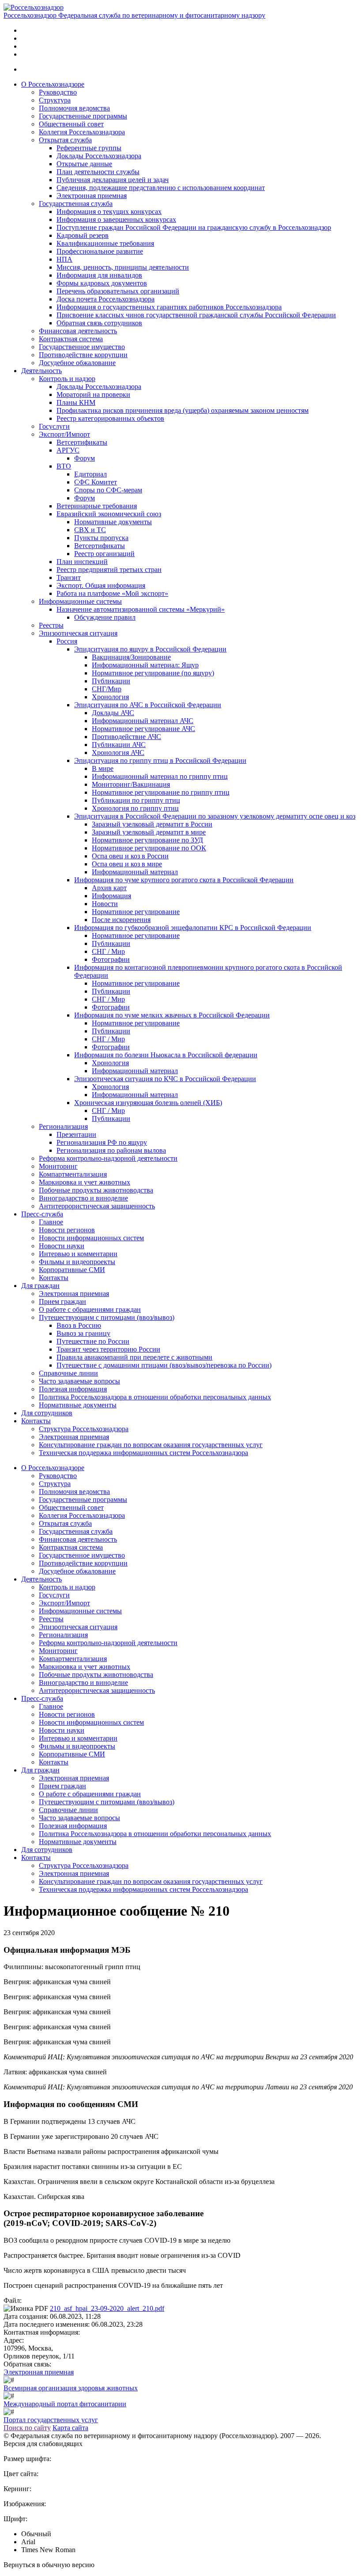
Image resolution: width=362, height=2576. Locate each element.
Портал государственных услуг (51, 2420)
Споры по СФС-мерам (108, 490)
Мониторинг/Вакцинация (131, 784)
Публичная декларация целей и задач (113, 180)
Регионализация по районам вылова (111, 1150)
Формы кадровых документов (102, 283)
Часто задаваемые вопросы (79, 1381)
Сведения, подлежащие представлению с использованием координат (161, 188)
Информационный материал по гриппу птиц (160, 776)
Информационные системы (80, 601)
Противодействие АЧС (126, 737)
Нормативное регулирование (136, 912)
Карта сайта (70, 2428)
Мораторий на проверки (93, 394)
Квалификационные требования (105, 243)
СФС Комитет (96, 482)
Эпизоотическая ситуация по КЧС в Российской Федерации (165, 1079)
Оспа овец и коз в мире (127, 864)
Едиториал (90, 474)
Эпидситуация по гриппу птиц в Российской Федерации (160, 760)
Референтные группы (89, 148)
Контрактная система (71, 339)
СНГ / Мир (108, 951)
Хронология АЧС (118, 753)
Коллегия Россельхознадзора (82, 132)
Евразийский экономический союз (109, 514)
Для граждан (40, 1286)
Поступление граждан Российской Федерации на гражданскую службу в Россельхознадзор (194, 227)
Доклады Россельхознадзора (99, 156)
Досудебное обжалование (77, 363)
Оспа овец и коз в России (130, 856)
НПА (64, 259)
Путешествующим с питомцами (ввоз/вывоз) (107, 1317)
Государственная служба (76, 204)
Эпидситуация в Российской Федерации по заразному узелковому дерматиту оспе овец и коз (215, 816)
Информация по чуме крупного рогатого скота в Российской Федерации (184, 880)
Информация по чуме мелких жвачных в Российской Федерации (172, 1015)
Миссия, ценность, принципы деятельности (123, 267)
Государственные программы (83, 116)
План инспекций (82, 562)
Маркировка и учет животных (85, 1182)
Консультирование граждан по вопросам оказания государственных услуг (151, 1445)
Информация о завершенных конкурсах (116, 219)
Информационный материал (135, 872)
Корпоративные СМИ (72, 1270)
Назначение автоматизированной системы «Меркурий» (141, 609)
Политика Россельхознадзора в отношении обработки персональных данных (155, 1397)
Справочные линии (68, 1373)
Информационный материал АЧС (143, 721)
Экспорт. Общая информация (101, 585)
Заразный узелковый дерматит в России (152, 824)
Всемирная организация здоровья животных (71, 2388)
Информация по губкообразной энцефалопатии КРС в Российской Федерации (193, 928)
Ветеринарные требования (97, 506)
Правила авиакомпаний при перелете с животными (134, 1357)
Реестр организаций (104, 554)
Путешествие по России (93, 1341)
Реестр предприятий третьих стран (109, 570)
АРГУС (68, 450)
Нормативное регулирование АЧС (143, 729)
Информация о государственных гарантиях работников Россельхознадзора (169, 307)
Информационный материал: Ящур (145, 665)
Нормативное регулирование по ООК (149, 848)
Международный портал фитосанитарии (65, 2404)
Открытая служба (65, 140)
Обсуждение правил (105, 617)
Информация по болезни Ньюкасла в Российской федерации (166, 1055)
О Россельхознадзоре (53, 84)
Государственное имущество (82, 347)
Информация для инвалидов (99, 275)
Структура (55, 100)
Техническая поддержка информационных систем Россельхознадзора (143, 1453)
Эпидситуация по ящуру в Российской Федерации (150, 649)
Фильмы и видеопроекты (77, 1262)
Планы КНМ (76, 402)
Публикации (111, 681)
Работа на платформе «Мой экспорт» (112, 593)
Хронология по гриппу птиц (135, 808)
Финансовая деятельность (78, 331)
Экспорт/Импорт (64, 434)
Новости (105, 904)
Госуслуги (54, 426)
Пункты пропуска (101, 538)
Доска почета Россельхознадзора (106, 299)
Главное (51, 1222)
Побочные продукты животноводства (96, 1190)
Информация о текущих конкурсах (109, 211)
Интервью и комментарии (78, 1254)
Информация (111, 896)
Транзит (69, 577)
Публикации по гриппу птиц (136, 800)
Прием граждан (62, 1301)
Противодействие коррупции (83, 355)
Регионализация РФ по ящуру (102, 1142)
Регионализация (63, 1126)
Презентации (76, 1134)
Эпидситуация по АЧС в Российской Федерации (148, 705)
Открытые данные (84, 164)
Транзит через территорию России (108, 1349)
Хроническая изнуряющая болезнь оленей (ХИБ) (148, 1103)
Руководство (58, 92)
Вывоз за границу (83, 1333)
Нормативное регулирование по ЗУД (147, 840)
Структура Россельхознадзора (84, 1429)
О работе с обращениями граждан (90, 1309)
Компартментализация (73, 1174)
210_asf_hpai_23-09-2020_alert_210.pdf (107, 2308)
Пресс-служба (42, 1214)
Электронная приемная (92, 196)
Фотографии (111, 959)
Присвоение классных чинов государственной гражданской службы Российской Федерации (196, 315)
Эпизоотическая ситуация (78, 633)
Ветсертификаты (82, 442)
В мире (103, 768)
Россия (67, 641)
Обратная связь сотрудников (99, 323)
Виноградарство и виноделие (83, 1198)
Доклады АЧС (113, 713)
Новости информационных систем (91, 1238)
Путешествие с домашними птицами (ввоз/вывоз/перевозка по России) (164, 1365)
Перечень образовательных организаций (118, 291)
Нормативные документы (113, 522)
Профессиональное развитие (100, 251)
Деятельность (41, 371)
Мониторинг (58, 1166)
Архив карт (109, 888)
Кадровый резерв (83, 235)
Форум (85, 458)
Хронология (110, 697)
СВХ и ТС (90, 530)
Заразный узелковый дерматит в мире (149, 832)
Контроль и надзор (67, 379)
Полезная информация (73, 1389)
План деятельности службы (98, 172)
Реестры (51, 625)
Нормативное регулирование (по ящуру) (153, 673)
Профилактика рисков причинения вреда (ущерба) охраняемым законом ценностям (183, 410)
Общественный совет (71, 124)
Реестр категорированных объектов (110, 418)
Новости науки (62, 1246)
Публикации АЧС (119, 745)
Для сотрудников (47, 1413)
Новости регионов (67, 1230)
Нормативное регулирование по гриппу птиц (161, 792)
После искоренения (121, 920)
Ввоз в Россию (79, 1325)
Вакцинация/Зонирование (131, 657)
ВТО (64, 466)
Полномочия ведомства (74, 108)
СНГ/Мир (107, 689)
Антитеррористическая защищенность (97, 1206)
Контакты (54, 1278)
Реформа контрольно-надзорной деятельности (108, 1158)
